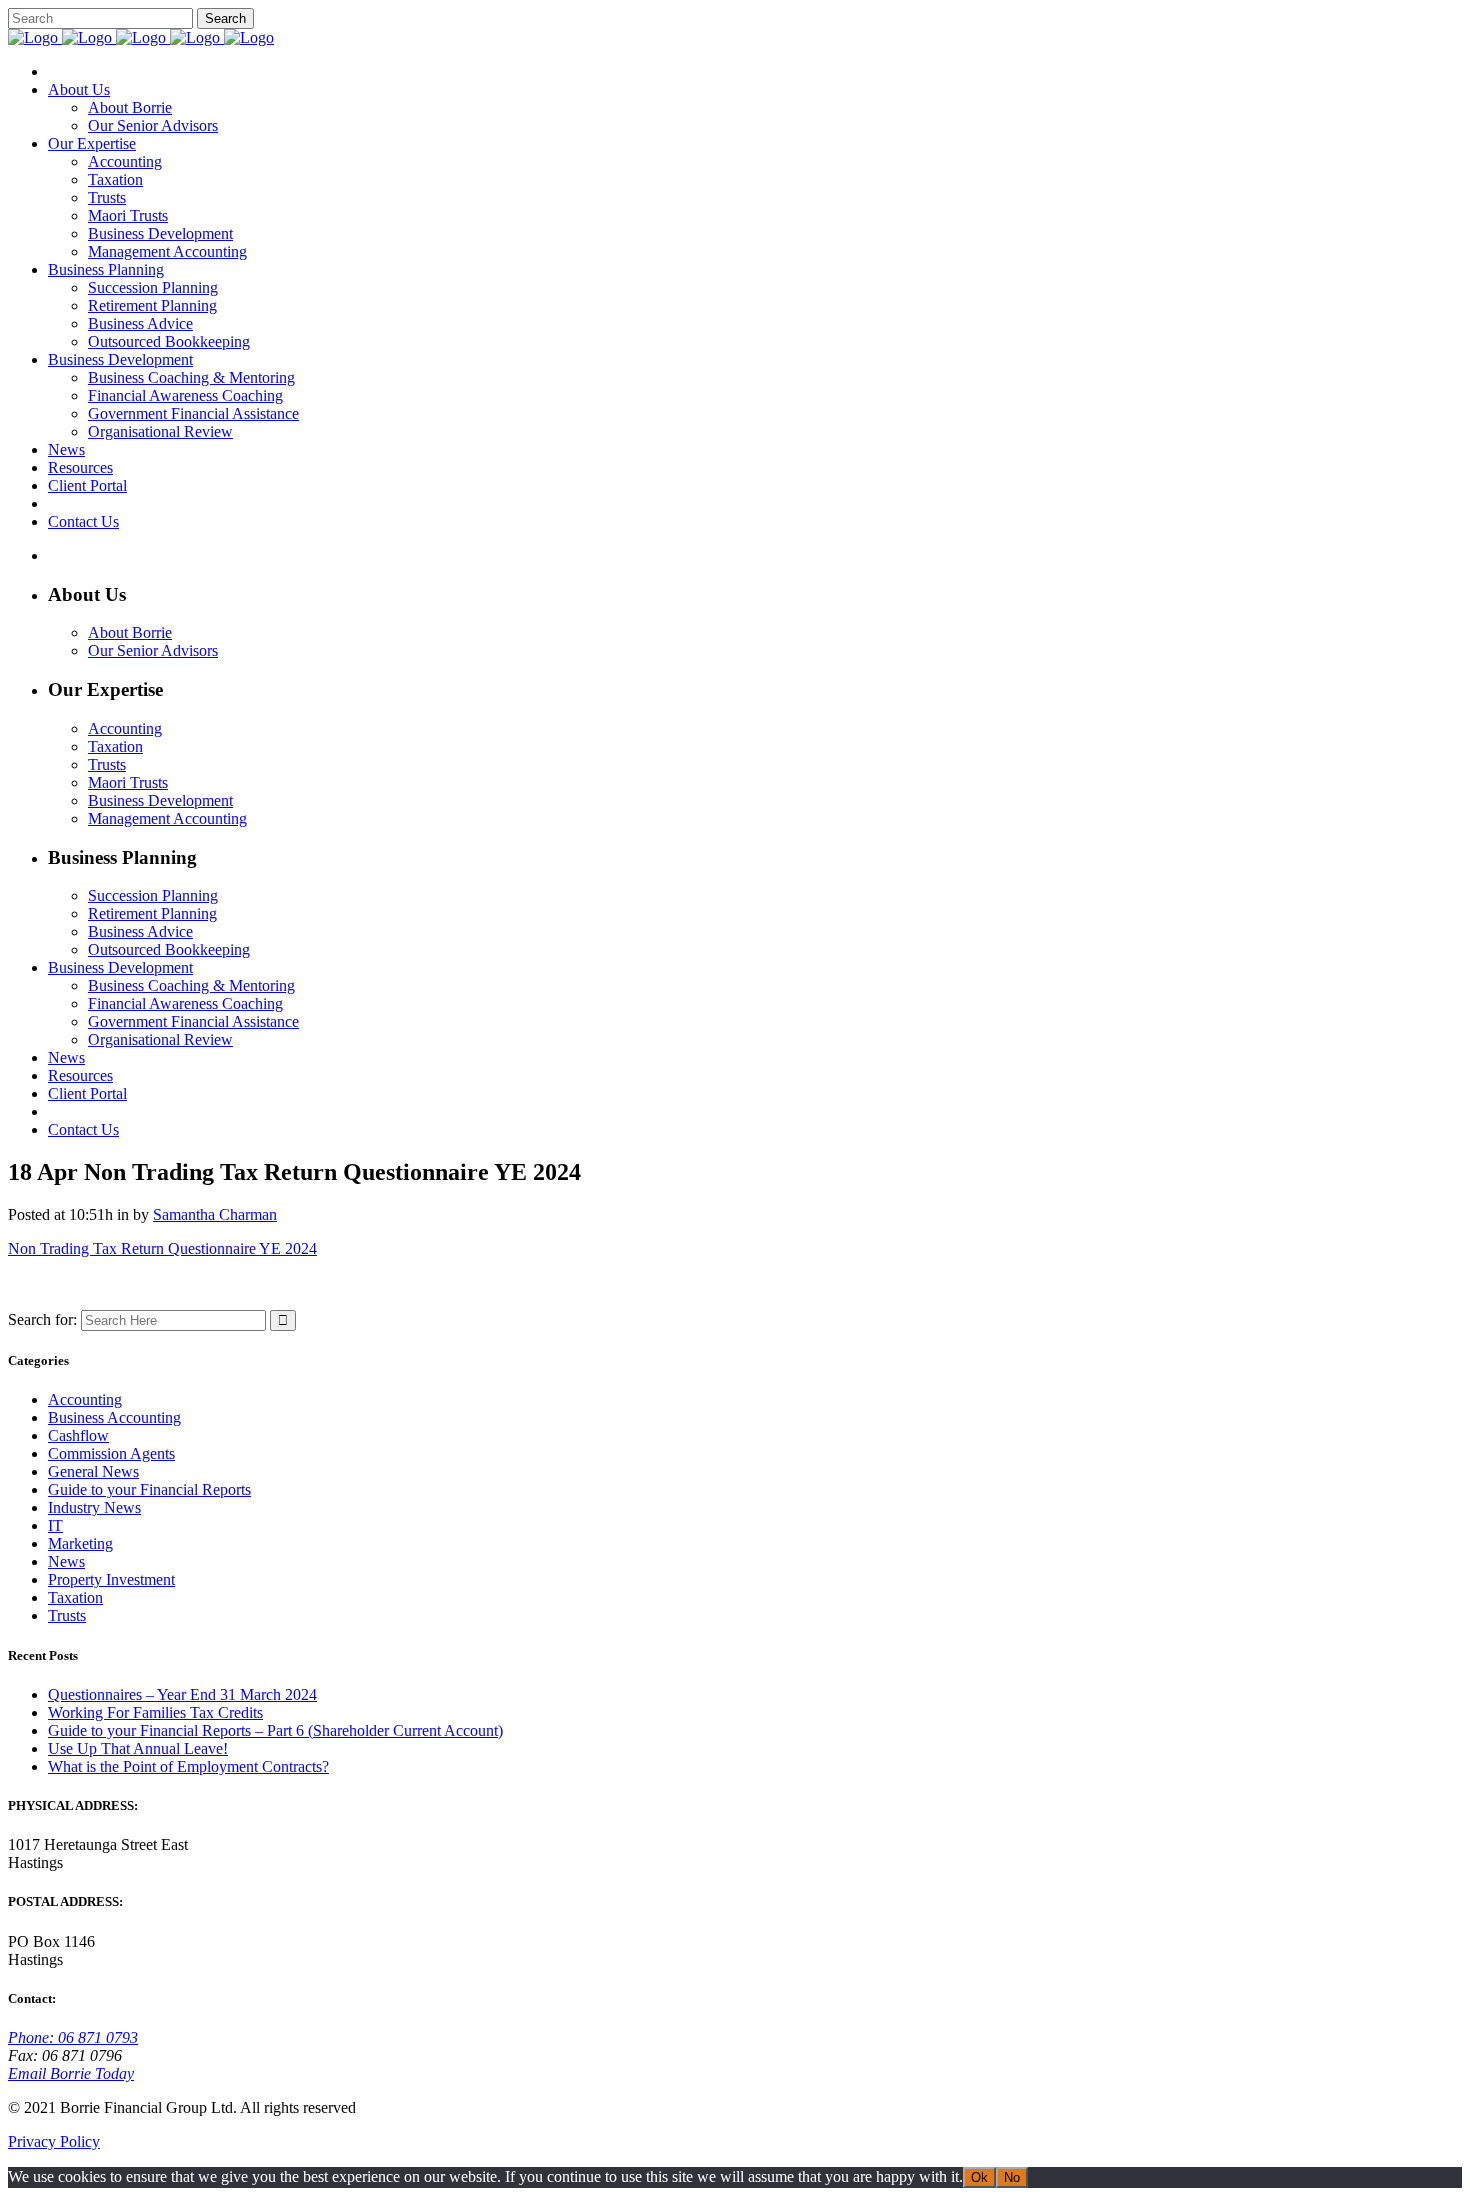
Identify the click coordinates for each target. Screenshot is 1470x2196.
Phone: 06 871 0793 (73, 2037)
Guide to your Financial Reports (149, 1489)
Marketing (80, 1543)
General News (93, 1471)
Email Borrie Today (71, 2073)
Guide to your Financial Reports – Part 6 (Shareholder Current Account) (275, 1730)
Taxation (75, 1597)
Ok (979, 2177)
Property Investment (111, 1579)
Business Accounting (114, 1417)
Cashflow (78, 1435)
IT (55, 1525)
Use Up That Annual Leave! (138, 1748)
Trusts (67, 1615)
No (1012, 2177)
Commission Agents (111, 1453)
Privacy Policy (54, 2141)
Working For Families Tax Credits (155, 1712)
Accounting (85, 1399)
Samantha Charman (215, 1214)
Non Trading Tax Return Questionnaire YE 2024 (162, 1248)
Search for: (42, 1319)
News (66, 1561)
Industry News (94, 1507)
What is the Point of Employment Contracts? (188, 1766)
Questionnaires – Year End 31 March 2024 (182, 1694)
